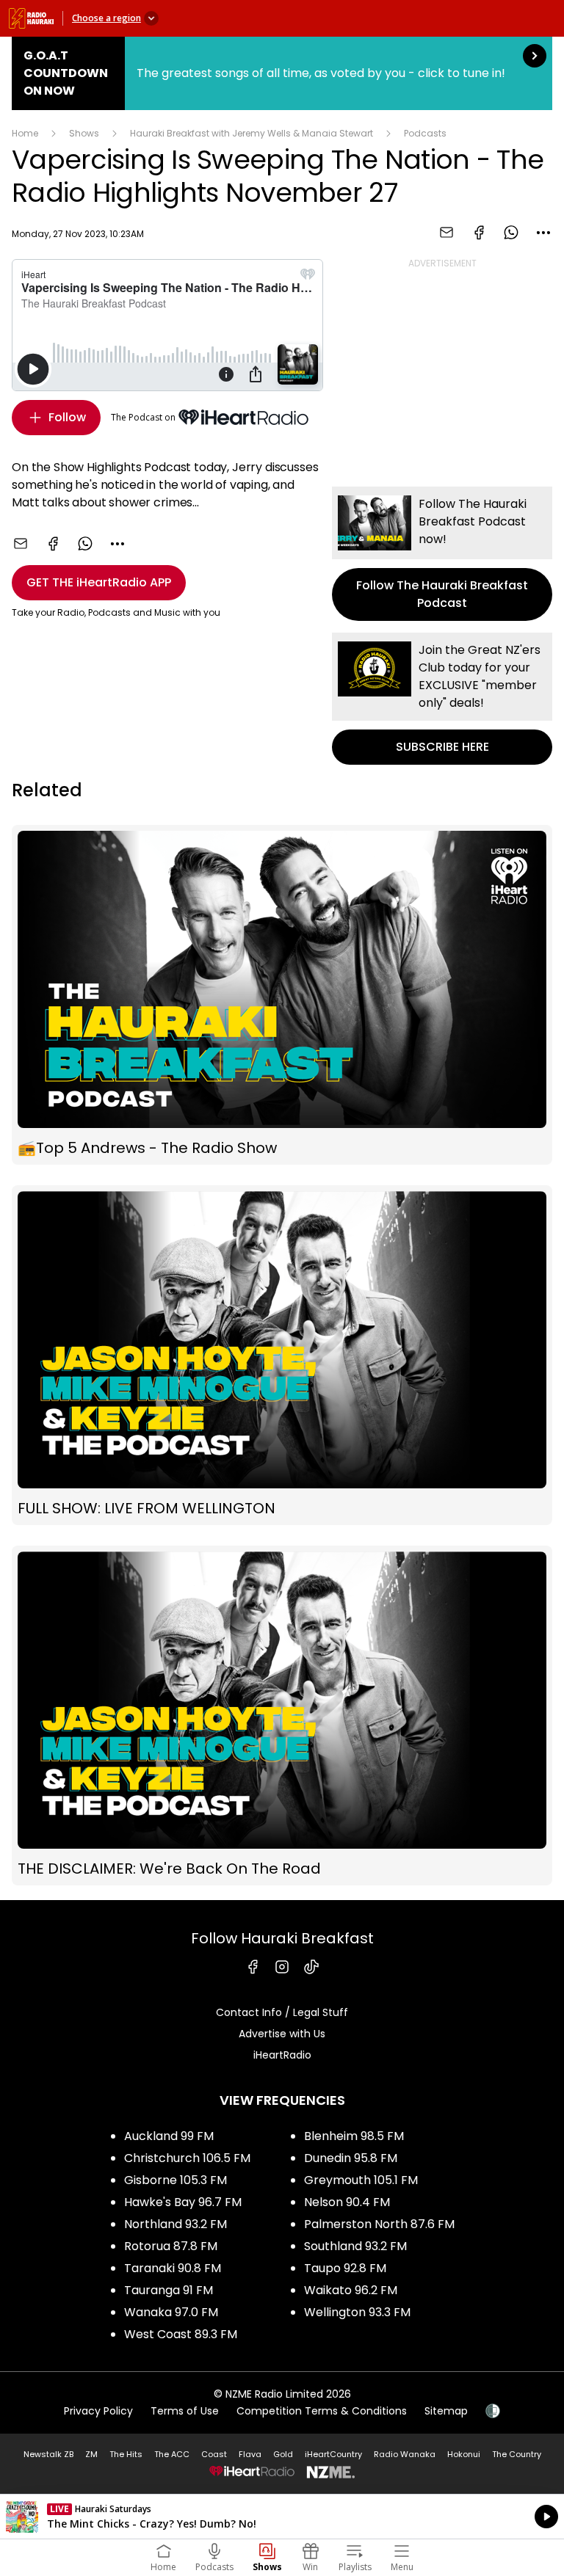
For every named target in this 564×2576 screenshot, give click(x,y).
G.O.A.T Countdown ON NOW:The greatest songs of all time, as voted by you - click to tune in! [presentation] (282, 73)
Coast (214, 2454)
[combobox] (543, 233)
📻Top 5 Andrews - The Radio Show (282, 995)
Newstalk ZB (48, 2454)
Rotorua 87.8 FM (171, 2246)
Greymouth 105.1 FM (361, 2180)
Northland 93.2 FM (176, 2224)
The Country (517, 2454)
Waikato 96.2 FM (351, 2290)
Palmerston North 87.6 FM (379, 2224)
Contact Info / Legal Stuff (282, 2012)
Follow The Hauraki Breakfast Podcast (442, 554)
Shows (84, 133)
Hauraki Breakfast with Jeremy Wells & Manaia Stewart (252, 133)
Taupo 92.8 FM (345, 2268)
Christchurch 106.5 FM (187, 2158)
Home (25, 133)
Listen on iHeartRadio (282, 2517)
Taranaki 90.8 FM (173, 2268)
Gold (283, 2454)
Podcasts (425, 133)
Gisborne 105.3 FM (176, 2180)
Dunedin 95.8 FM (351, 2158)
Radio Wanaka (405, 2454)
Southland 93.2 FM (355, 2246)
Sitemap (446, 2411)
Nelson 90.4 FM (347, 2202)
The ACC (172, 2454)
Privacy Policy (98, 2411)
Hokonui (464, 2454)
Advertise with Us (282, 2034)
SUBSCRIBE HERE (442, 699)
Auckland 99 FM (169, 2136)
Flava (250, 2454)
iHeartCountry (333, 2454)
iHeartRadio (282, 2055)
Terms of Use (185, 2411)
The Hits (126, 2454)
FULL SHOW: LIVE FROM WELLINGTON (282, 1355)
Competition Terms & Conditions (322, 2411)
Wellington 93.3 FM (357, 2312)
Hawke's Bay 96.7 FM (183, 2202)
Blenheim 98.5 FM (354, 2136)
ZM (91, 2454)
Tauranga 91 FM (169, 2290)
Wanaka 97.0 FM (171, 2312)
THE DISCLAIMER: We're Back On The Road (282, 1715)
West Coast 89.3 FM (181, 2334)
